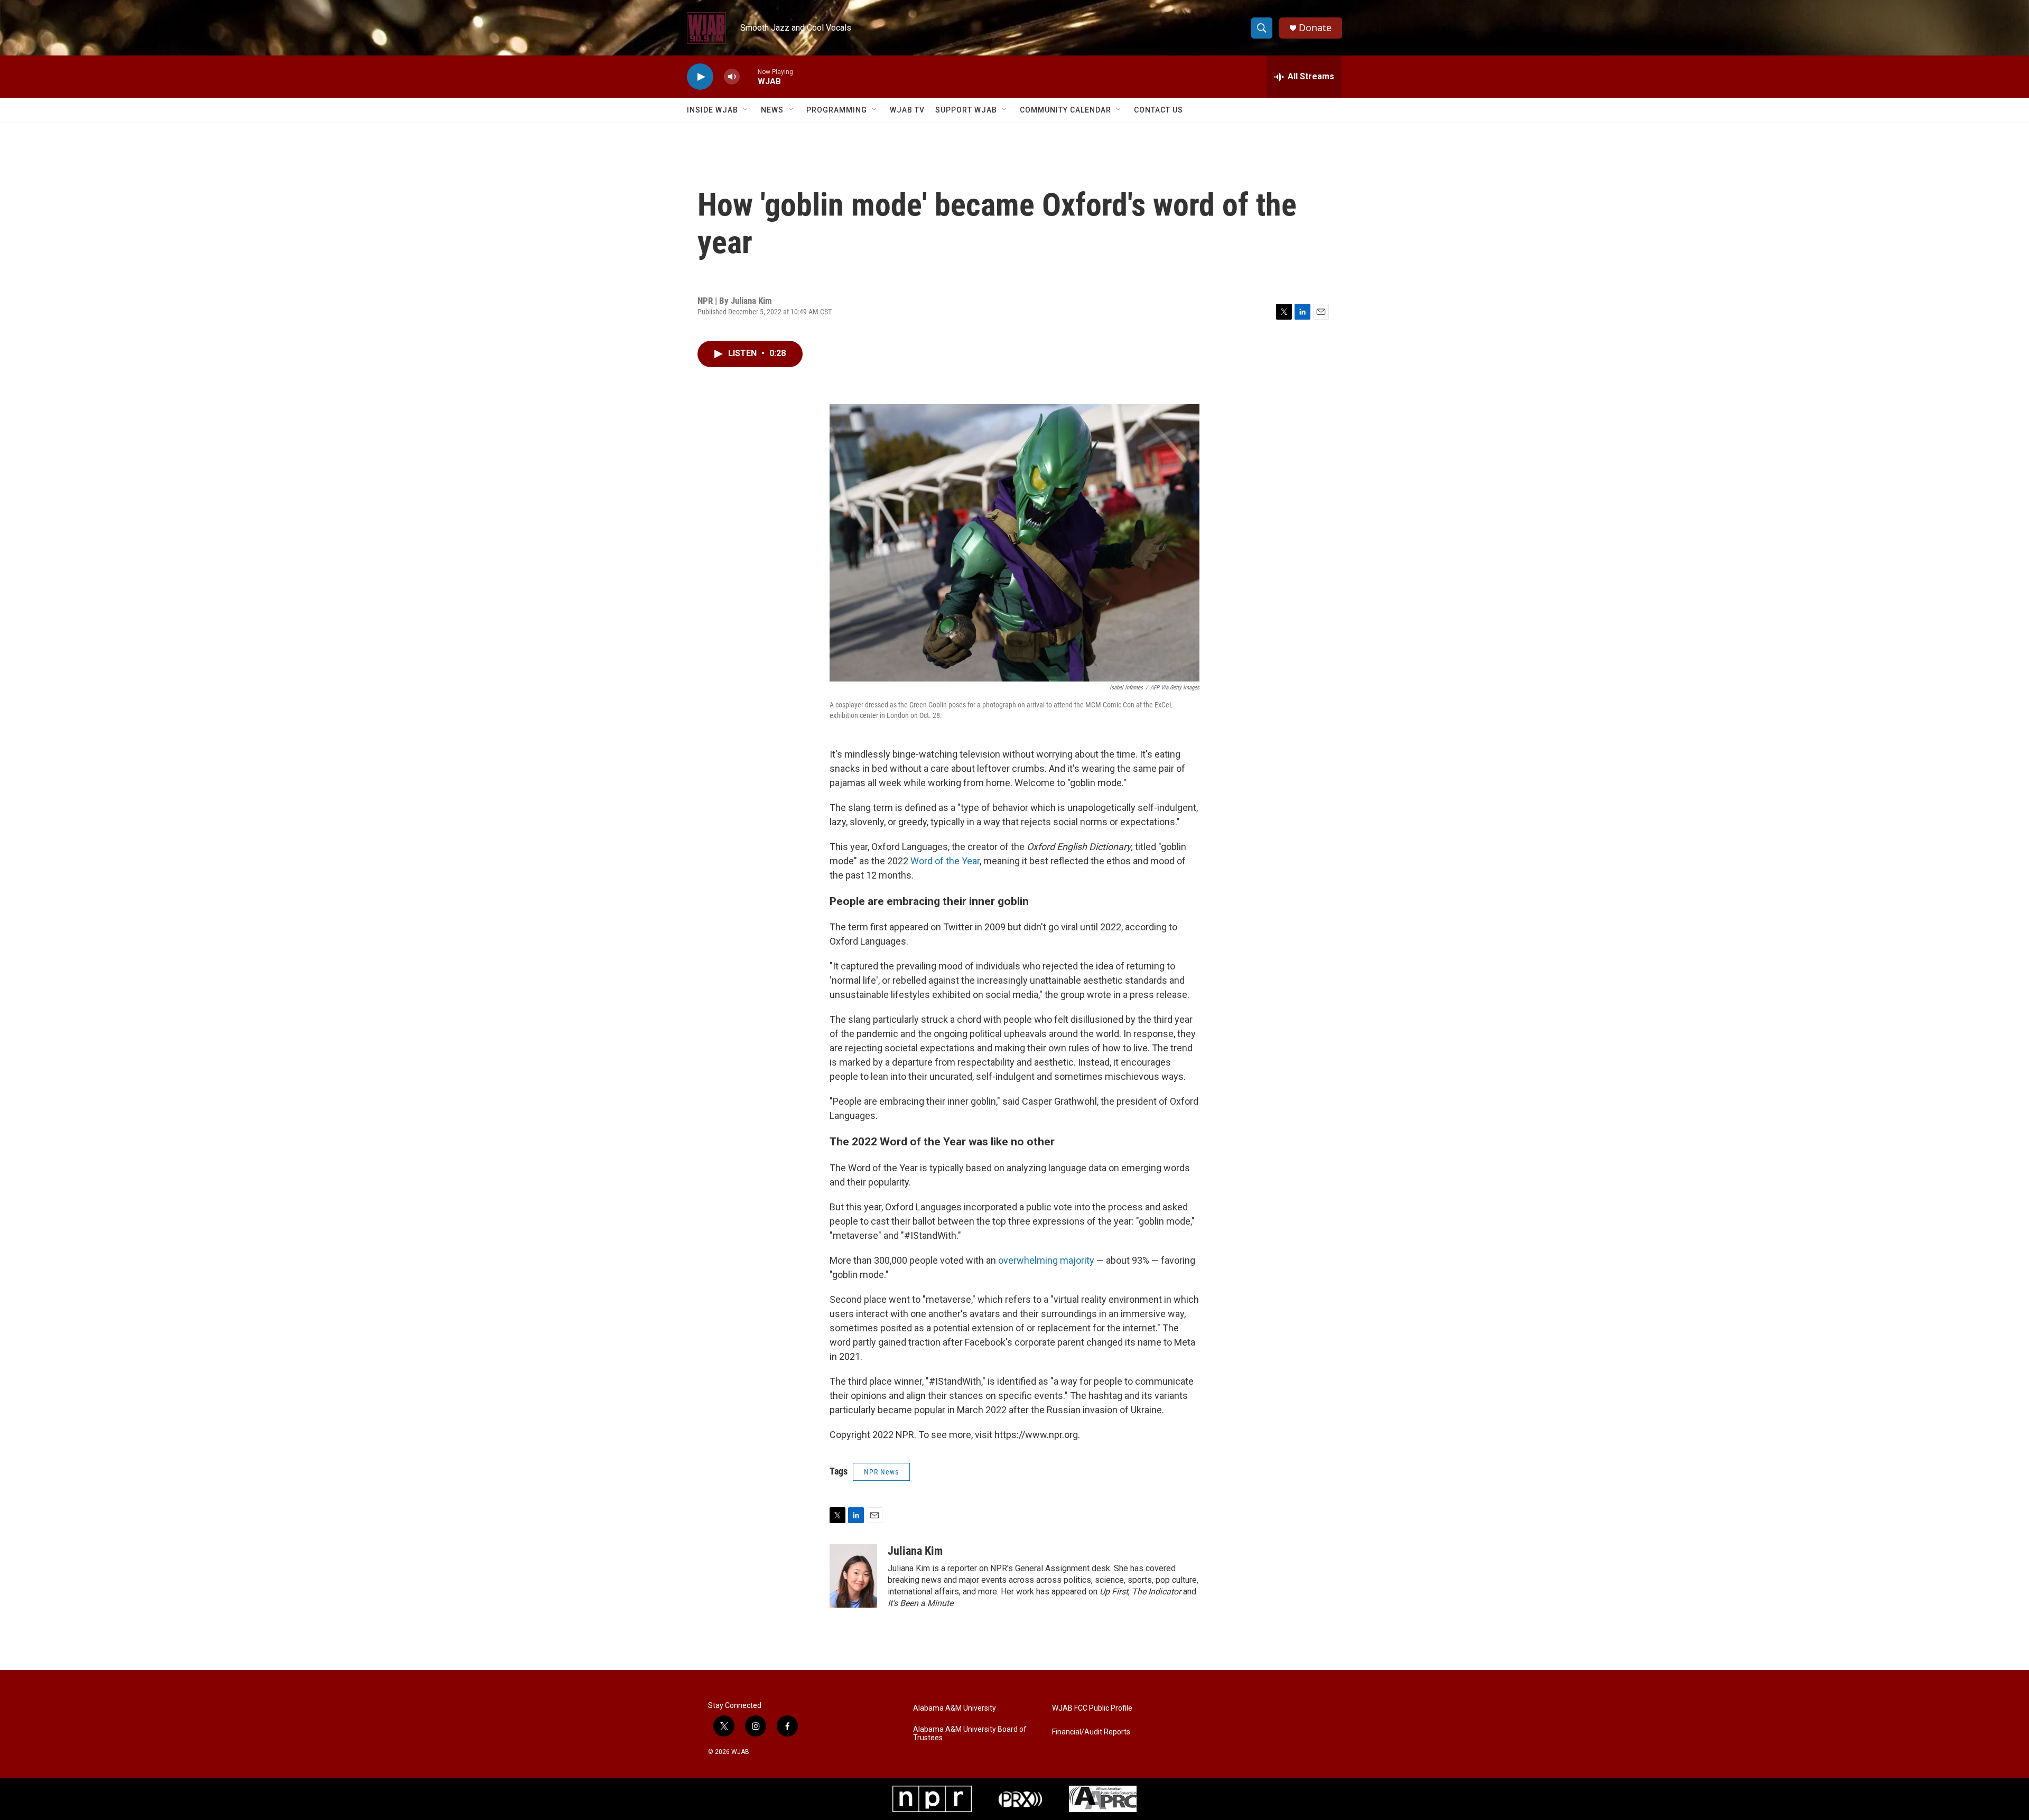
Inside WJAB (713, 110)
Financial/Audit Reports (1091, 1732)
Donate (1315, 28)
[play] (700, 77)
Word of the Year (945, 861)
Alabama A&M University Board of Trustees (970, 1734)
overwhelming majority (1046, 1260)
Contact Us (1158, 110)
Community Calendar (1065, 110)
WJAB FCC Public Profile (1092, 1708)
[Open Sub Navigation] (746, 110)
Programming (837, 110)
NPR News (881, 1472)
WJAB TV (907, 110)
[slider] (749, 76)
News (772, 110)
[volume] (732, 77)
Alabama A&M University (955, 1708)
